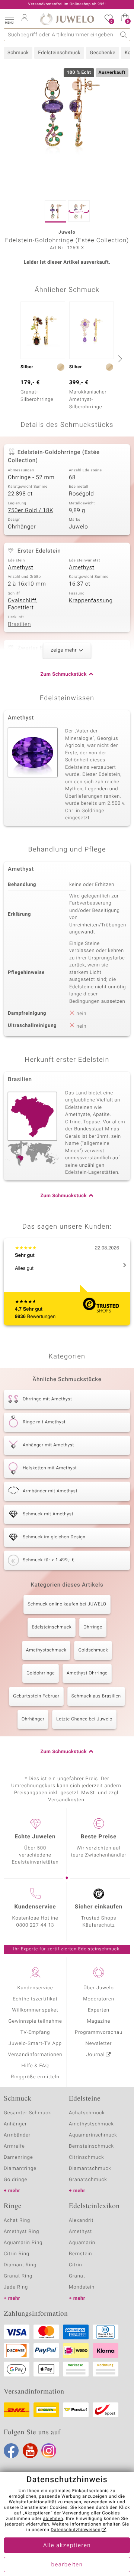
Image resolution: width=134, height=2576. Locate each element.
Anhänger (15, 2124)
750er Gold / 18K (31, 511)
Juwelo (78, 527)
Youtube (30, 2451)
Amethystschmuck (46, 1650)
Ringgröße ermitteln (35, 2077)
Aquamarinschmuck (93, 2135)
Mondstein (82, 2287)
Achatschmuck (87, 2113)
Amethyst (20, 568)
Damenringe (18, 2157)
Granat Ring (18, 2276)
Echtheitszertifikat (35, 1999)
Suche (124, 35)
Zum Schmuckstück (64, 674)
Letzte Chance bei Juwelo (84, 1719)
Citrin (76, 2265)
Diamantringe (20, 2169)
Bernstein (80, 2254)
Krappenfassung (91, 601)
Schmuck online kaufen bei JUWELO (67, 1604)
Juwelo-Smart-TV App (35, 2044)
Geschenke (103, 53)
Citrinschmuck (86, 2157)
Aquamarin (82, 2243)
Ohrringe (93, 1627)
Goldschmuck (93, 1650)
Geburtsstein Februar (36, 1696)
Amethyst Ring (21, 2232)
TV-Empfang (35, 2033)
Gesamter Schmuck (27, 2113)
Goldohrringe (41, 1673)
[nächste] (119, 359)
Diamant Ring (20, 2265)
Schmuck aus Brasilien (96, 1696)
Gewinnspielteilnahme (35, 2021)
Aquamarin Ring (23, 2243)
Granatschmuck (88, 2180)
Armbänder (17, 2135)
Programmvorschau (99, 2033)
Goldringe (15, 2180)
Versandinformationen (35, 2055)
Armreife (14, 2146)
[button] (9, 19)
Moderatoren (99, 1999)
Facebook (11, 2451)
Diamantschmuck (90, 2169)
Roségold (81, 494)
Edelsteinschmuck (59, 53)
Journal (96, 2055)
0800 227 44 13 (35, 1925)
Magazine (98, 2021)
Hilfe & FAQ (35, 2066)
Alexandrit (81, 2221)
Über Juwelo (98, 1988)
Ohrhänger (22, 527)
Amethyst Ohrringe (87, 1673)
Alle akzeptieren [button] (67, 2546)
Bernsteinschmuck (91, 2146)
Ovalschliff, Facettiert (23, 605)
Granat (77, 2276)
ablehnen (53, 2519)
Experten (99, 2010)
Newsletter (99, 2044)
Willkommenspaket (35, 2010)
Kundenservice (35, 1988)
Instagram (49, 2451)
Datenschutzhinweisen (76, 2530)
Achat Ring (17, 2221)
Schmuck (18, 53)
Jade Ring (16, 2287)
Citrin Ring (17, 2254)
